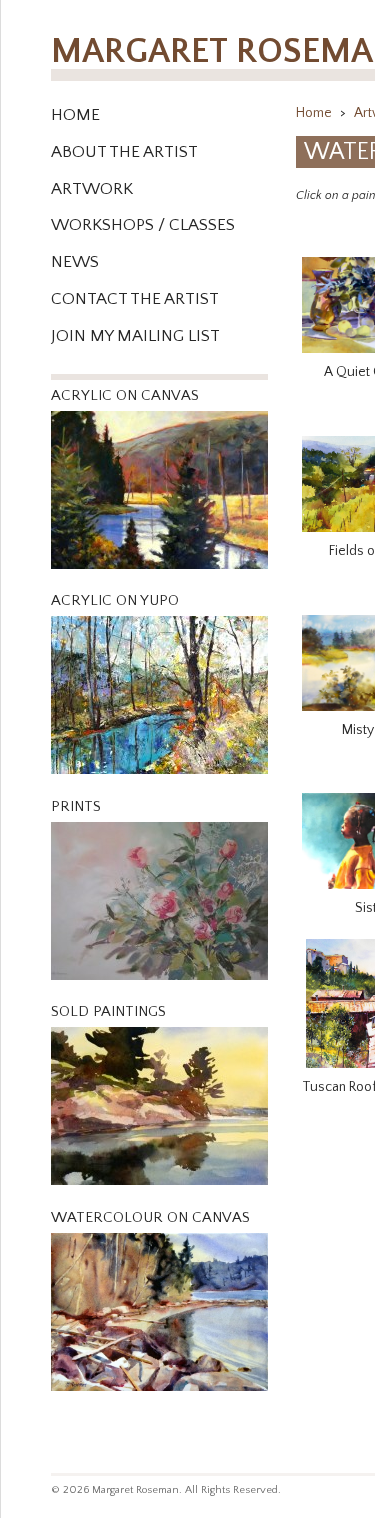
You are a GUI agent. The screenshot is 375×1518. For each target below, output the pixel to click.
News (75, 262)
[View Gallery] (159, 575)
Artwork (92, 189)
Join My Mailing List (135, 336)
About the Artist (124, 152)
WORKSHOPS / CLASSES (143, 225)
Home (75, 115)
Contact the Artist (135, 299)
